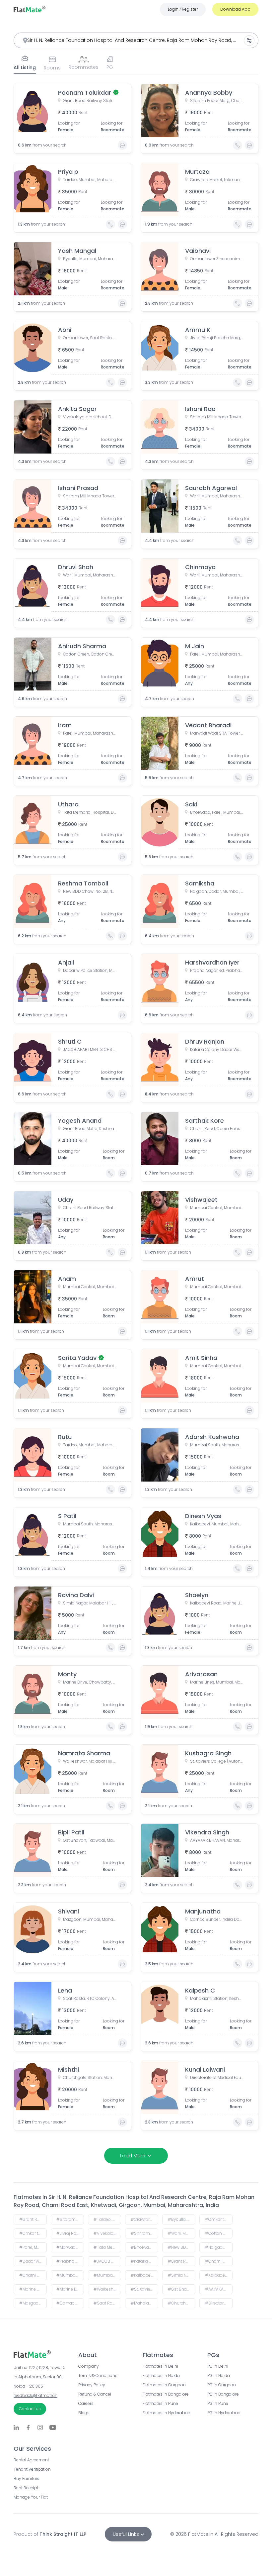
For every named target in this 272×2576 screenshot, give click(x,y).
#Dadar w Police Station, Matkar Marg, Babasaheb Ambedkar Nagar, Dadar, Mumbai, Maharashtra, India (33, 2261)
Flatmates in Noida (161, 2376)
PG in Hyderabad (224, 2413)
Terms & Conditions (98, 2376)
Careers (86, 2404)
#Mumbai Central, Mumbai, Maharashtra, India (70, 2275)
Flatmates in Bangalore (166, 2394)
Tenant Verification (32, 2469)
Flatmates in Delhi (160, 2366)
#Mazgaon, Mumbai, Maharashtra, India (33, 2303)
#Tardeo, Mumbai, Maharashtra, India (107, 2219)
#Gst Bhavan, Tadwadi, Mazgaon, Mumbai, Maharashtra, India (182, 2289)
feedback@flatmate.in (35, 2395)
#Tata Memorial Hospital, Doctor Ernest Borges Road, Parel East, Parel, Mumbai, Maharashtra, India (107, 2247)
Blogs (84, 2413)
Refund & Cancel (95, 2394)
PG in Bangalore (223, 2394)
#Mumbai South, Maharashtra (107, 2275)
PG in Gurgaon (222, 2385)
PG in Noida (219, 2376)
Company (89, 2366)
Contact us (30, 2409)
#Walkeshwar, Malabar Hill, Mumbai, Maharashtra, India (107, 2289)
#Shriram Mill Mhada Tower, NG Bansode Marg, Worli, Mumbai (144, 2233)
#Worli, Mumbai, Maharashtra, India (182, 2233)
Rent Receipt (26, 2488)
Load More (133, 2156)
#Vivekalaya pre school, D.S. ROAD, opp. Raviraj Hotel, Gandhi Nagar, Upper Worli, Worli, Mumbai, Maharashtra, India (107, 2233)
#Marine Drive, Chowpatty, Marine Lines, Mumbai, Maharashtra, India (33, 2289)
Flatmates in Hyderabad (167, 2413)
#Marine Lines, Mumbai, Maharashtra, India (70, 2289)
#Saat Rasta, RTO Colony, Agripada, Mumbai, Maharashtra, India (107, 2303)
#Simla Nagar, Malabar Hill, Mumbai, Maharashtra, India (182, 2275)
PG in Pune (218, 2404)
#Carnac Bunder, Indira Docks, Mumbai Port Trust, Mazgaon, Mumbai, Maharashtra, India (70, 2303)
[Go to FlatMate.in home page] (30, 9)
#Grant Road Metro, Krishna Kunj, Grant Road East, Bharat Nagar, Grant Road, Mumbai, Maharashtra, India (182, 2261)
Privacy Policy (92, 2385)
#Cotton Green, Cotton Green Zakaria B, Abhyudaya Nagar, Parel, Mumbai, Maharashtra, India (219, 2233)
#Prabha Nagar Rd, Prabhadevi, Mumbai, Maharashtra (70, 2261)
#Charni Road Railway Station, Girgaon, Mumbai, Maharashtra (33, 2275)
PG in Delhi (218, 2366)
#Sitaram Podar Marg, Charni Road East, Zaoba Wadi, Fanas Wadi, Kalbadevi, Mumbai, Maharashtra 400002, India (70, 2219)
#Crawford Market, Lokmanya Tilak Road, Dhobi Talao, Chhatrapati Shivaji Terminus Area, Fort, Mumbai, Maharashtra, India (144, 2219)
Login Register (183, 9)
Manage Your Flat (31, 2497)
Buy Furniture (27, 2479)
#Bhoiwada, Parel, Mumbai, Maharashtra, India (144, 2247)
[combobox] (136, 40)
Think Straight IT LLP (63, 2534)
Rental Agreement (31, 2460)
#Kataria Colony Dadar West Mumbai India (144, 2261)
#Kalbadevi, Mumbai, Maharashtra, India (144, 2275)
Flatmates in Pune (160, 2404)
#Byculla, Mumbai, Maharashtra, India (182, 2219)
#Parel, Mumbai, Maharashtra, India (33, 2247)
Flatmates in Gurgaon (164, 2385)
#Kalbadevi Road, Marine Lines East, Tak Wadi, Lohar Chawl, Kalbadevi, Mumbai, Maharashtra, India (219, 2275)
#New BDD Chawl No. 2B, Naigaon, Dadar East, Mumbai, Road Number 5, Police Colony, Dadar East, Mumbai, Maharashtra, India (182, 2247)
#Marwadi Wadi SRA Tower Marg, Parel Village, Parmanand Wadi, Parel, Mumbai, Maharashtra (70, 2247)
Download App (235, 9)
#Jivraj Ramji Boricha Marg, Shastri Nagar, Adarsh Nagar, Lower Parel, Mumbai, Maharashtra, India (70, 2233)
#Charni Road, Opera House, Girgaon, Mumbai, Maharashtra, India (219, 2261)
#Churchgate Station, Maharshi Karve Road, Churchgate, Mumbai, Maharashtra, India (182, 2303)
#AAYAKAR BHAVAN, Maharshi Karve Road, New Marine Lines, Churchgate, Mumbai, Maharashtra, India (219, 2289)
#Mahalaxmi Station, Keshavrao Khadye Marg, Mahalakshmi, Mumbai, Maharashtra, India (144, 2303)
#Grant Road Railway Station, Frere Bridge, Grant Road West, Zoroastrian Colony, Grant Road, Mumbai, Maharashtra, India (33, 2219)
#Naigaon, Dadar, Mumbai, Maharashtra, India (219, 2247)
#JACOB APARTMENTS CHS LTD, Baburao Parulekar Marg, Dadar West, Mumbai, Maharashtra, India (107, 2261)
